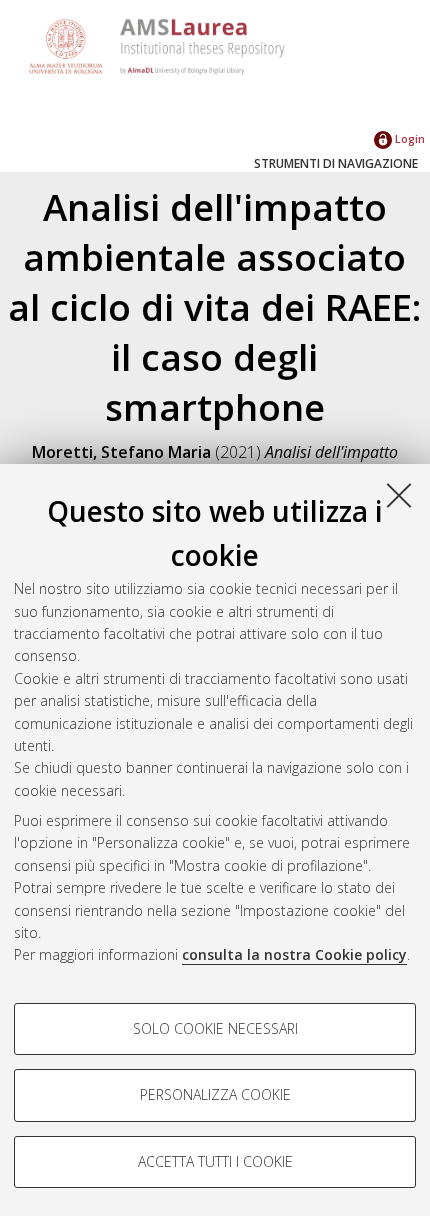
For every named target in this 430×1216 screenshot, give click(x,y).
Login (408, 138)
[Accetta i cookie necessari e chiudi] (399, 495)
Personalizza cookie (215, 1094)
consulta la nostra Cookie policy (294, 954)
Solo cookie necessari (215, 1028)
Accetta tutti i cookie (215, 1161)
